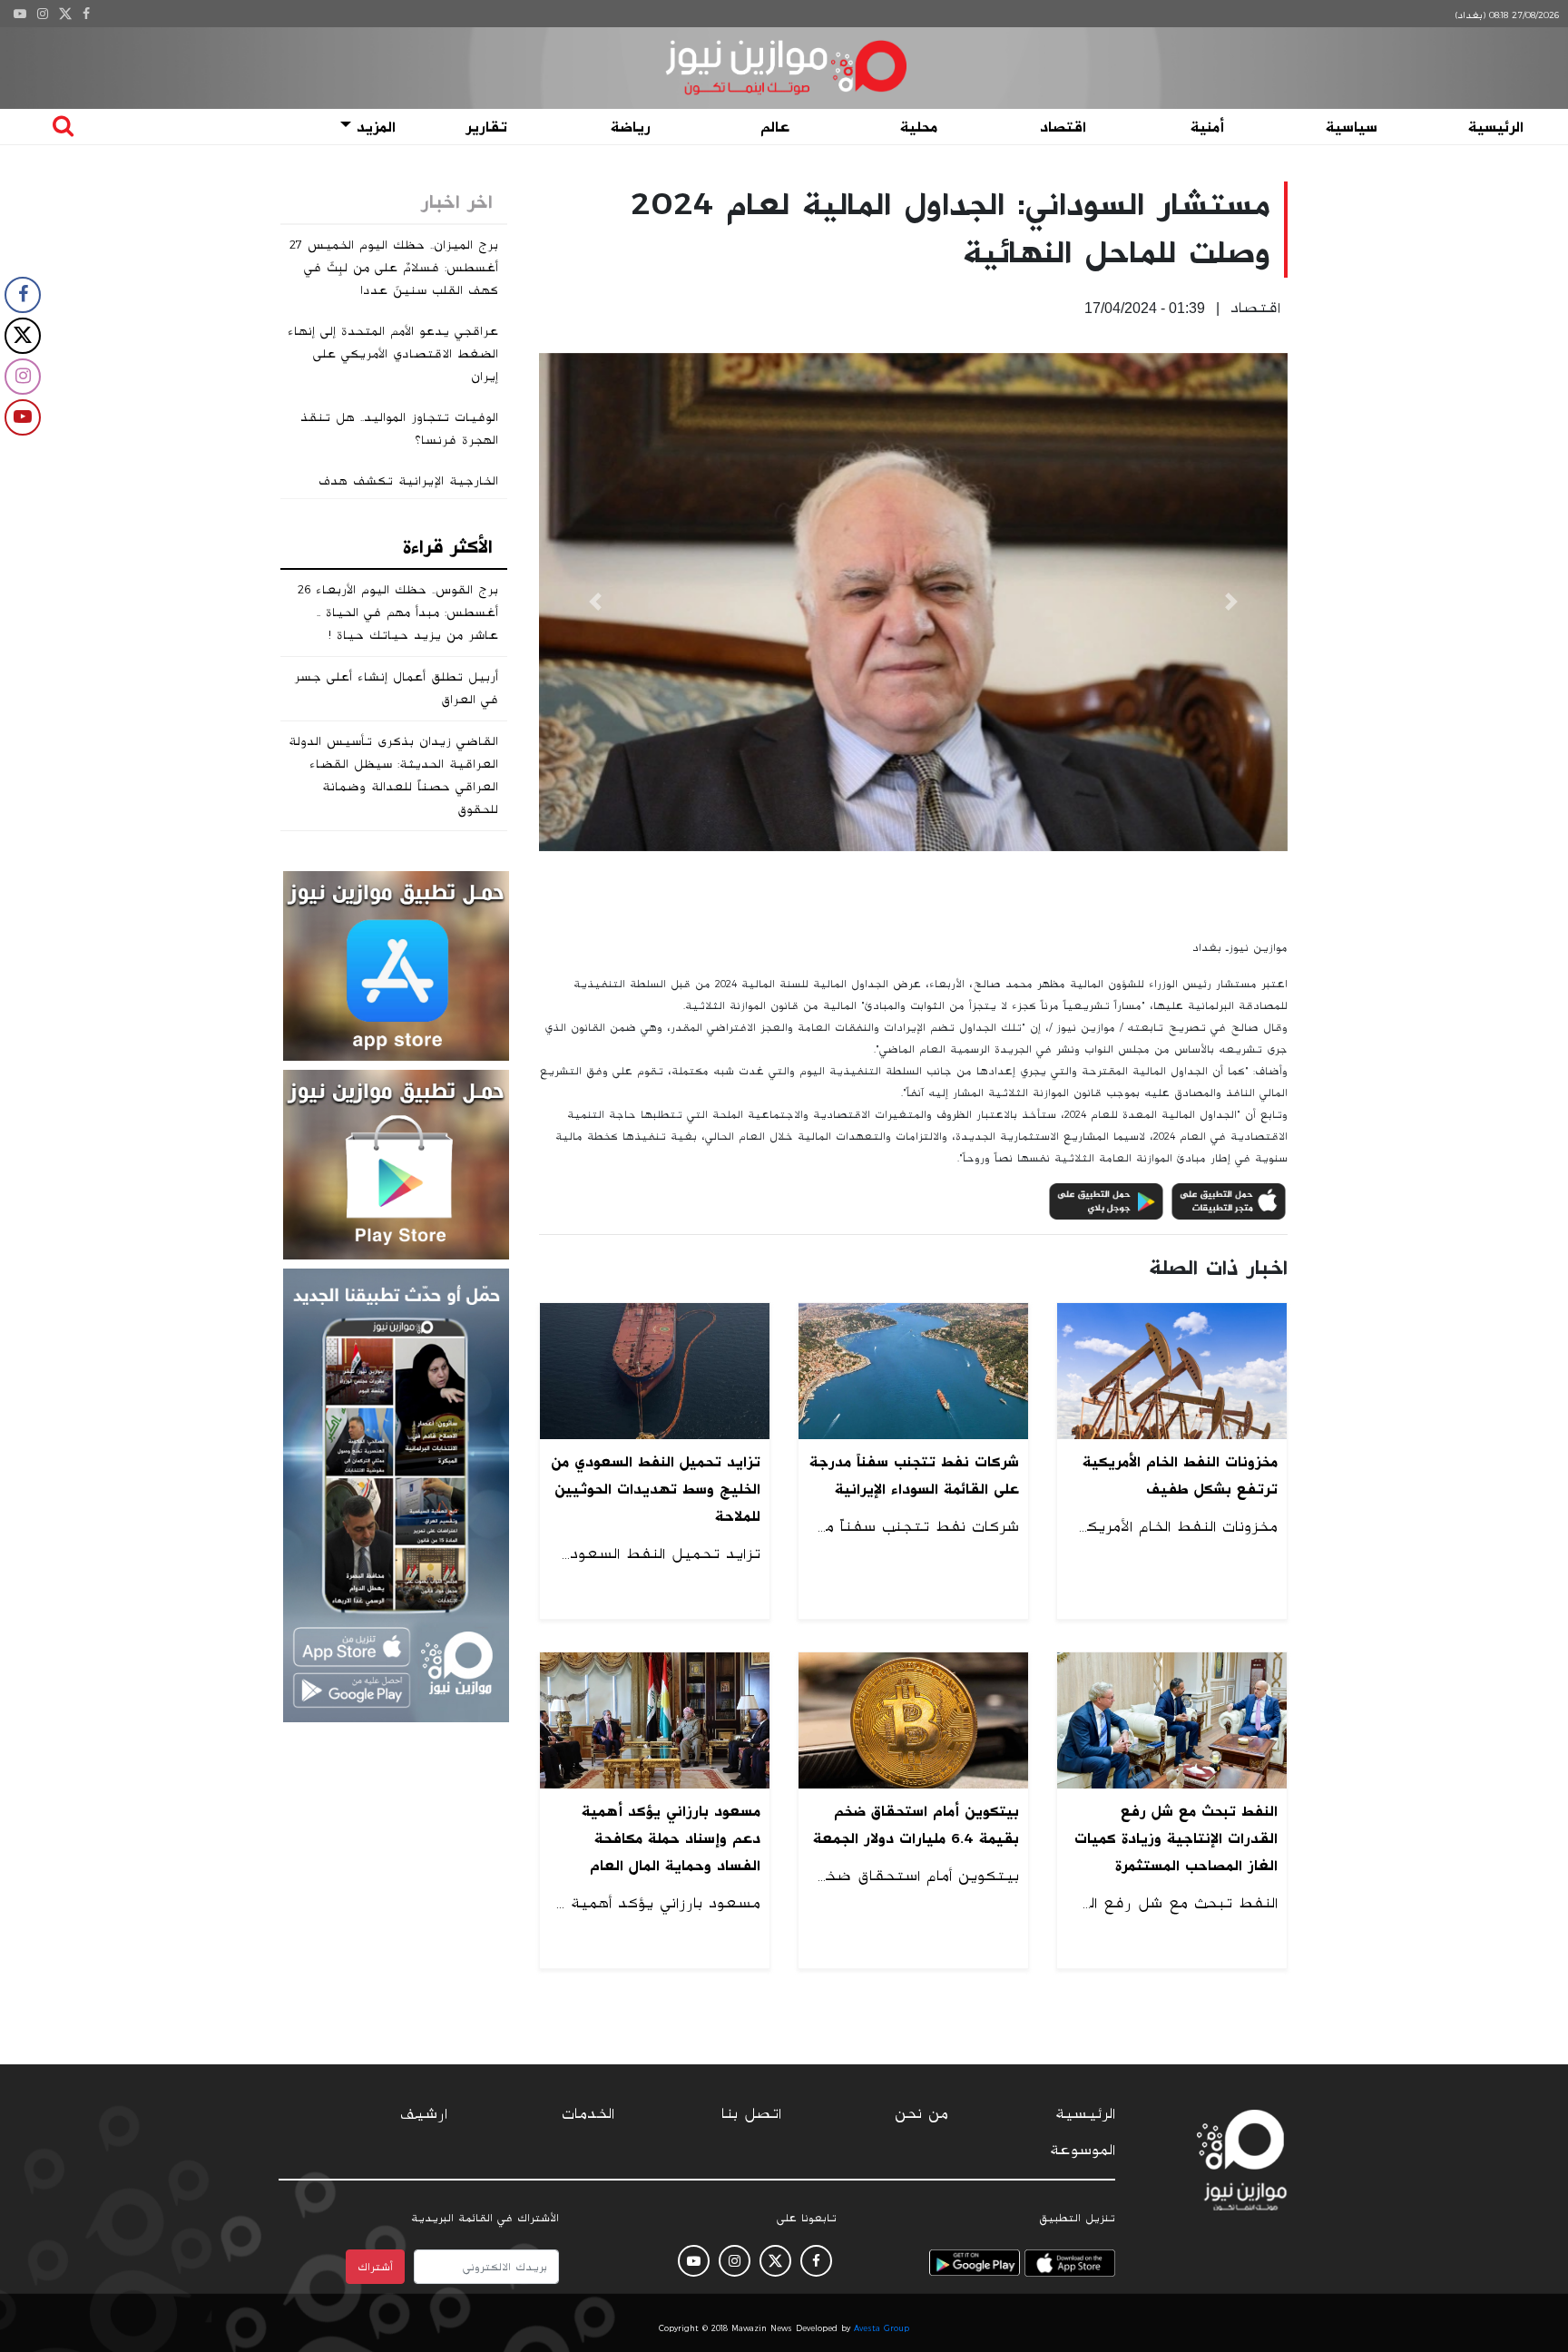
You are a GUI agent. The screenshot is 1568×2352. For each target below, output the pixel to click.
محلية (919, 127)
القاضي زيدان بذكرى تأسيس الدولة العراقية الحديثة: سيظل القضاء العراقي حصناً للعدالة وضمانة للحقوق (393, 775)
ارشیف (424, 2114)
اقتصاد (1063, 127)
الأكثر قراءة (448, 547)
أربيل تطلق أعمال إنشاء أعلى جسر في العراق (396, 688)
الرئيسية (1496, 127)
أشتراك (375, 2267)
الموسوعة (1083, 2151)
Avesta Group (882, 2328)
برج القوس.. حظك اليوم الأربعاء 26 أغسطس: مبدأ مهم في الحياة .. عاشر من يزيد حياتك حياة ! (398, 612)
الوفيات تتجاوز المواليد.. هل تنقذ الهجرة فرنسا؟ (399, 429)
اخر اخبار (457, 202)
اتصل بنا (751, 2114)
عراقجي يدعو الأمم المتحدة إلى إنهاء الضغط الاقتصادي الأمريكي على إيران (393, 354)
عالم (775, 127)
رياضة (631, 127)
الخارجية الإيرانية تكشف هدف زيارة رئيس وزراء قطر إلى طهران (401, 492)
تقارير (486, 127)
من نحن (921, 2114)
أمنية (1207, 127)
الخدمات (588, 2114)
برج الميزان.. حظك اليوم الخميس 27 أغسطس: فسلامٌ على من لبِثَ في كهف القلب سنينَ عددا (394, 268)
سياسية (1352, 127)
